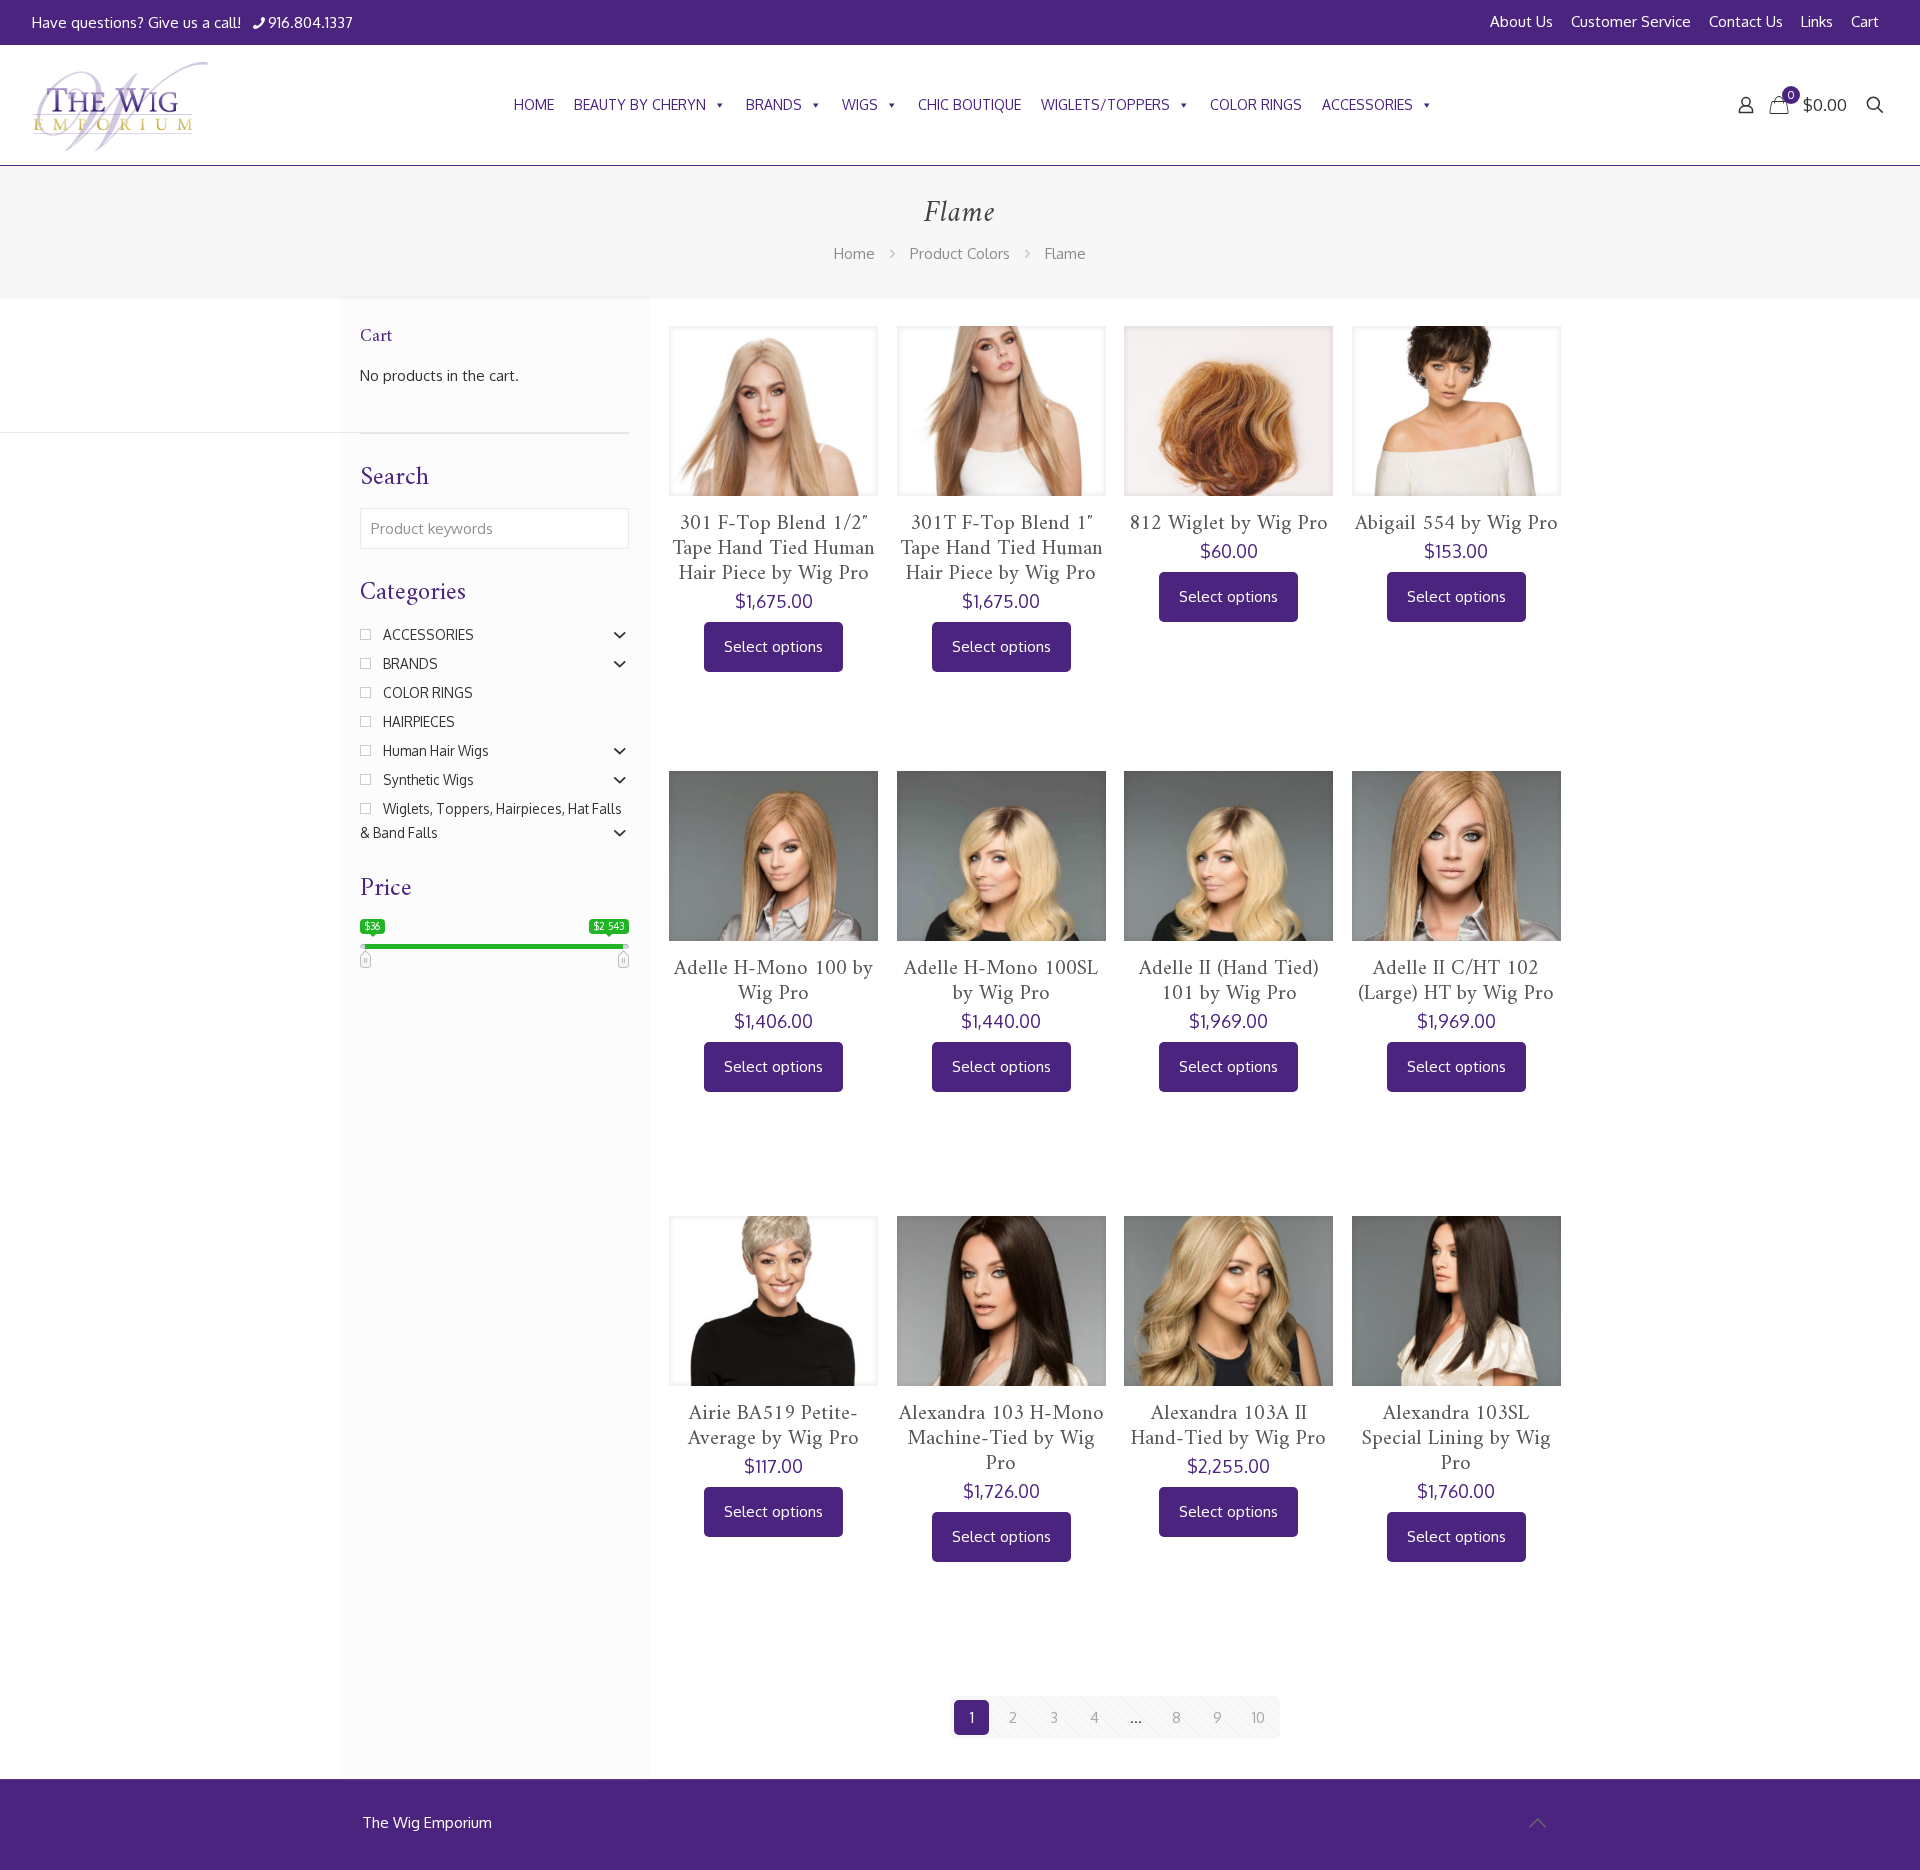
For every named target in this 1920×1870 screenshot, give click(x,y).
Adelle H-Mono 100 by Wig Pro (773, 981)
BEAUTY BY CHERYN (640, 104)
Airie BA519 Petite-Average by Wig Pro (773, 1426)
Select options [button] (773, 646)
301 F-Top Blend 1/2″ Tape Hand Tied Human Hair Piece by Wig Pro (773, 548)
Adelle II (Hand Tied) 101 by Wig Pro (1229, 981)
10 (1258, 1717)
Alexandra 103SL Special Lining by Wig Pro (1456, 1438)
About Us (1521, 21)
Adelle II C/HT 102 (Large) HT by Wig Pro (1456, 981)
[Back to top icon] (1537, 1822)
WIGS (860, 104)
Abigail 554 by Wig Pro (1456, 523)
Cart (1865, 21)
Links (1817, 21)
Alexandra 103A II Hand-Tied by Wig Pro (1228, 1426)
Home (854, 253)
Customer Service (1631, 21)
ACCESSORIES (1367, 104)
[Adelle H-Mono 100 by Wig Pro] (773, 928)
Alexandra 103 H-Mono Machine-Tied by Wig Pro (1001, 1438)
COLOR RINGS (1256, 104)
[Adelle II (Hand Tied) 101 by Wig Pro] (1228, 928)
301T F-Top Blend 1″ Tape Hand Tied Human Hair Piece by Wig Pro (1001, 548)
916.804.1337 (310, 22)
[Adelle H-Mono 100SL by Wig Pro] (1001, 928)
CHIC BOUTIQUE (969, 104)
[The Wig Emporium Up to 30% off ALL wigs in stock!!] (120, 105)
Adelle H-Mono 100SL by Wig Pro (1001, 981)
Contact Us (1746, 21)
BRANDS (774, 104)
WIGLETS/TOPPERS (1105, 104)
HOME (534, 104)
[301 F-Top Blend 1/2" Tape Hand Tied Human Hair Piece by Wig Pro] (773, 472)
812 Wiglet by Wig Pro (1228, 523)
